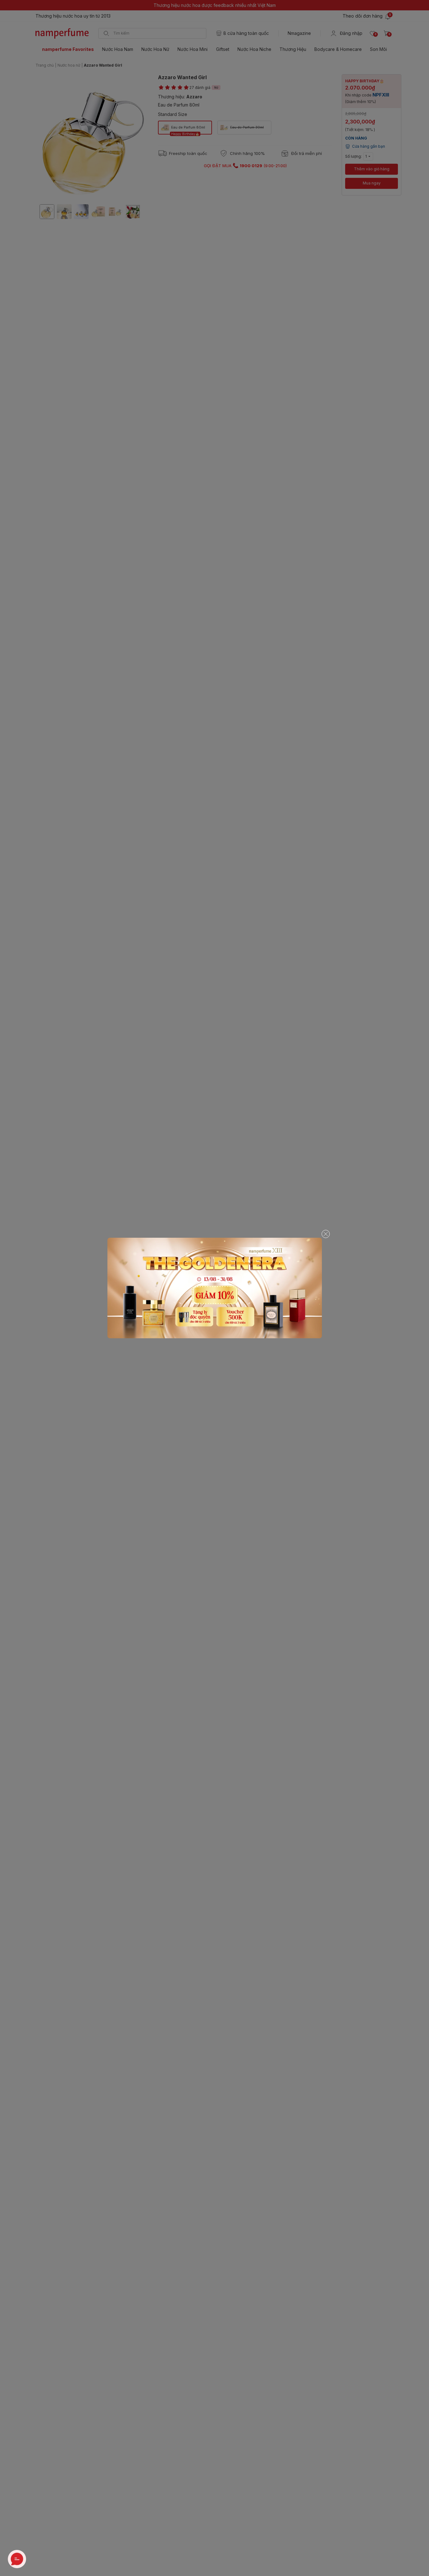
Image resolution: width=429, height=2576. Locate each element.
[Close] (326, 1234)
